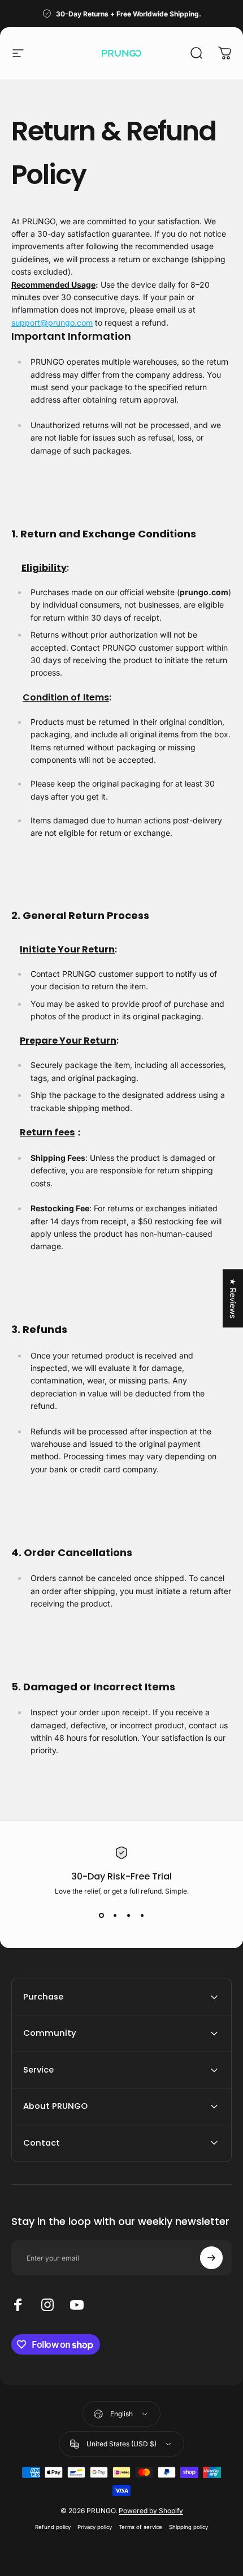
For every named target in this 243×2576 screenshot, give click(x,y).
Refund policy (53, 2527)
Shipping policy (188, 2527)
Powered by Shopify (151, 2511)
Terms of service (140, 2527)
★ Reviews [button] (233, 1298)
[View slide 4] (142, 1916)
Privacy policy (95, 2527)
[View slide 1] (101, 1916)
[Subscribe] (211, 2258)
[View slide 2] (115, 1916)
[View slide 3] (128, 1916)
